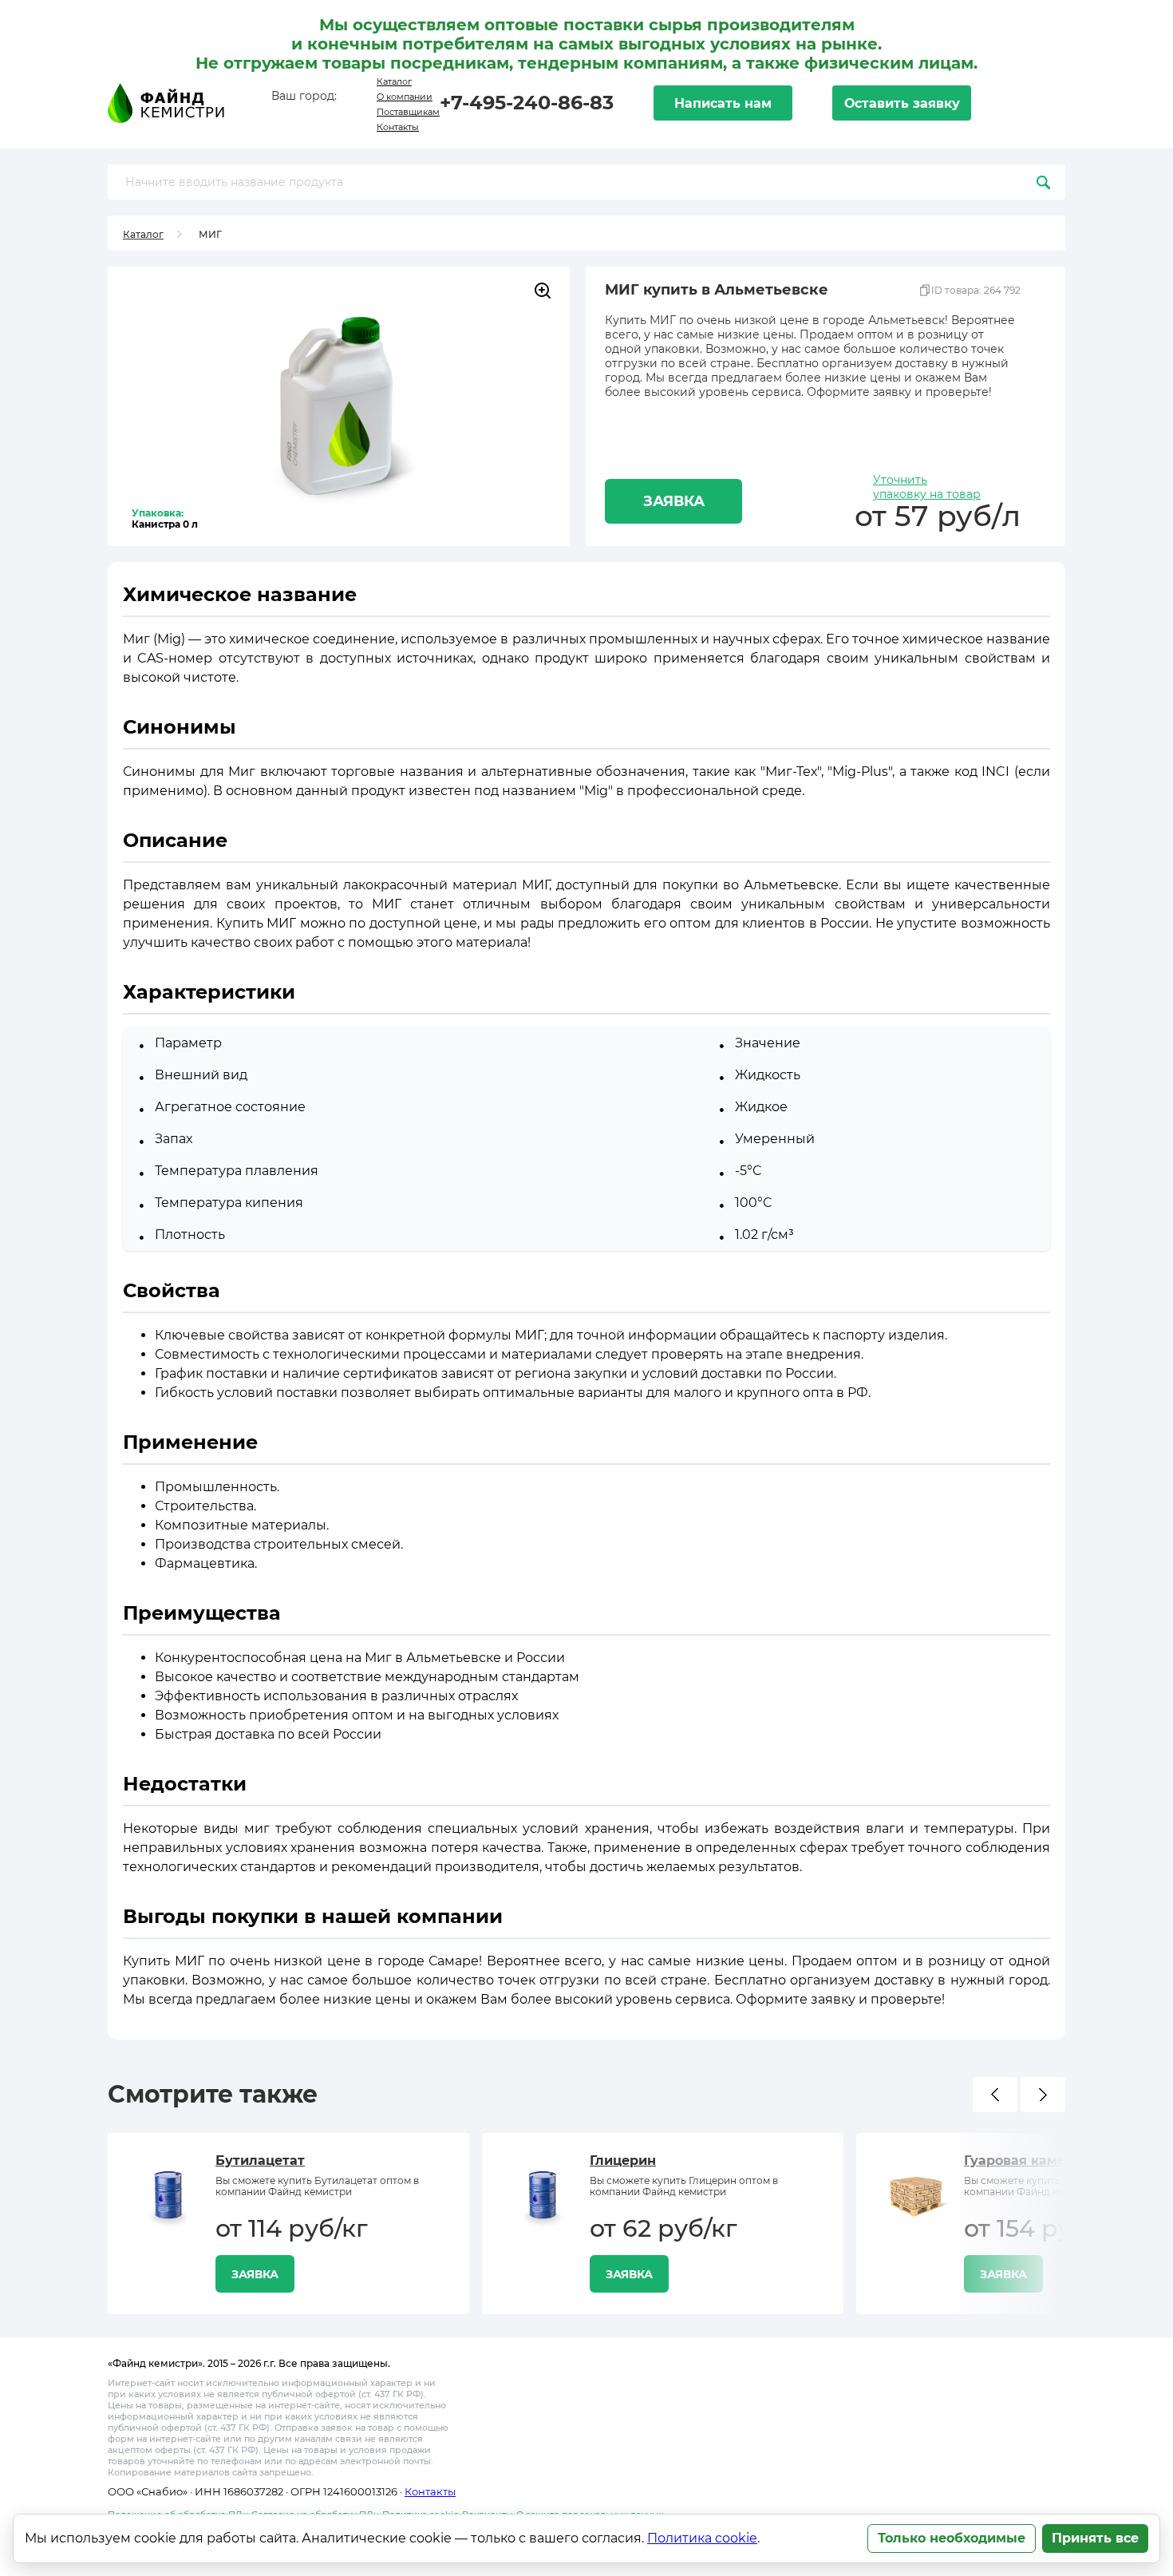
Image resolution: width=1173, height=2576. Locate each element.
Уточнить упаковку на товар (927, 487)
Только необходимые (952, 2538)
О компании (405, 97)
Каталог (394, 81)
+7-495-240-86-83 (527, 103)
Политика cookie (702, 2538)
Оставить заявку (902, 103)
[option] (288, 2224)
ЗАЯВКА (674, 501)
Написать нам (723, 103)
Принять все (1095, 2538)
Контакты (398, 127)
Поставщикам (408, 112)
